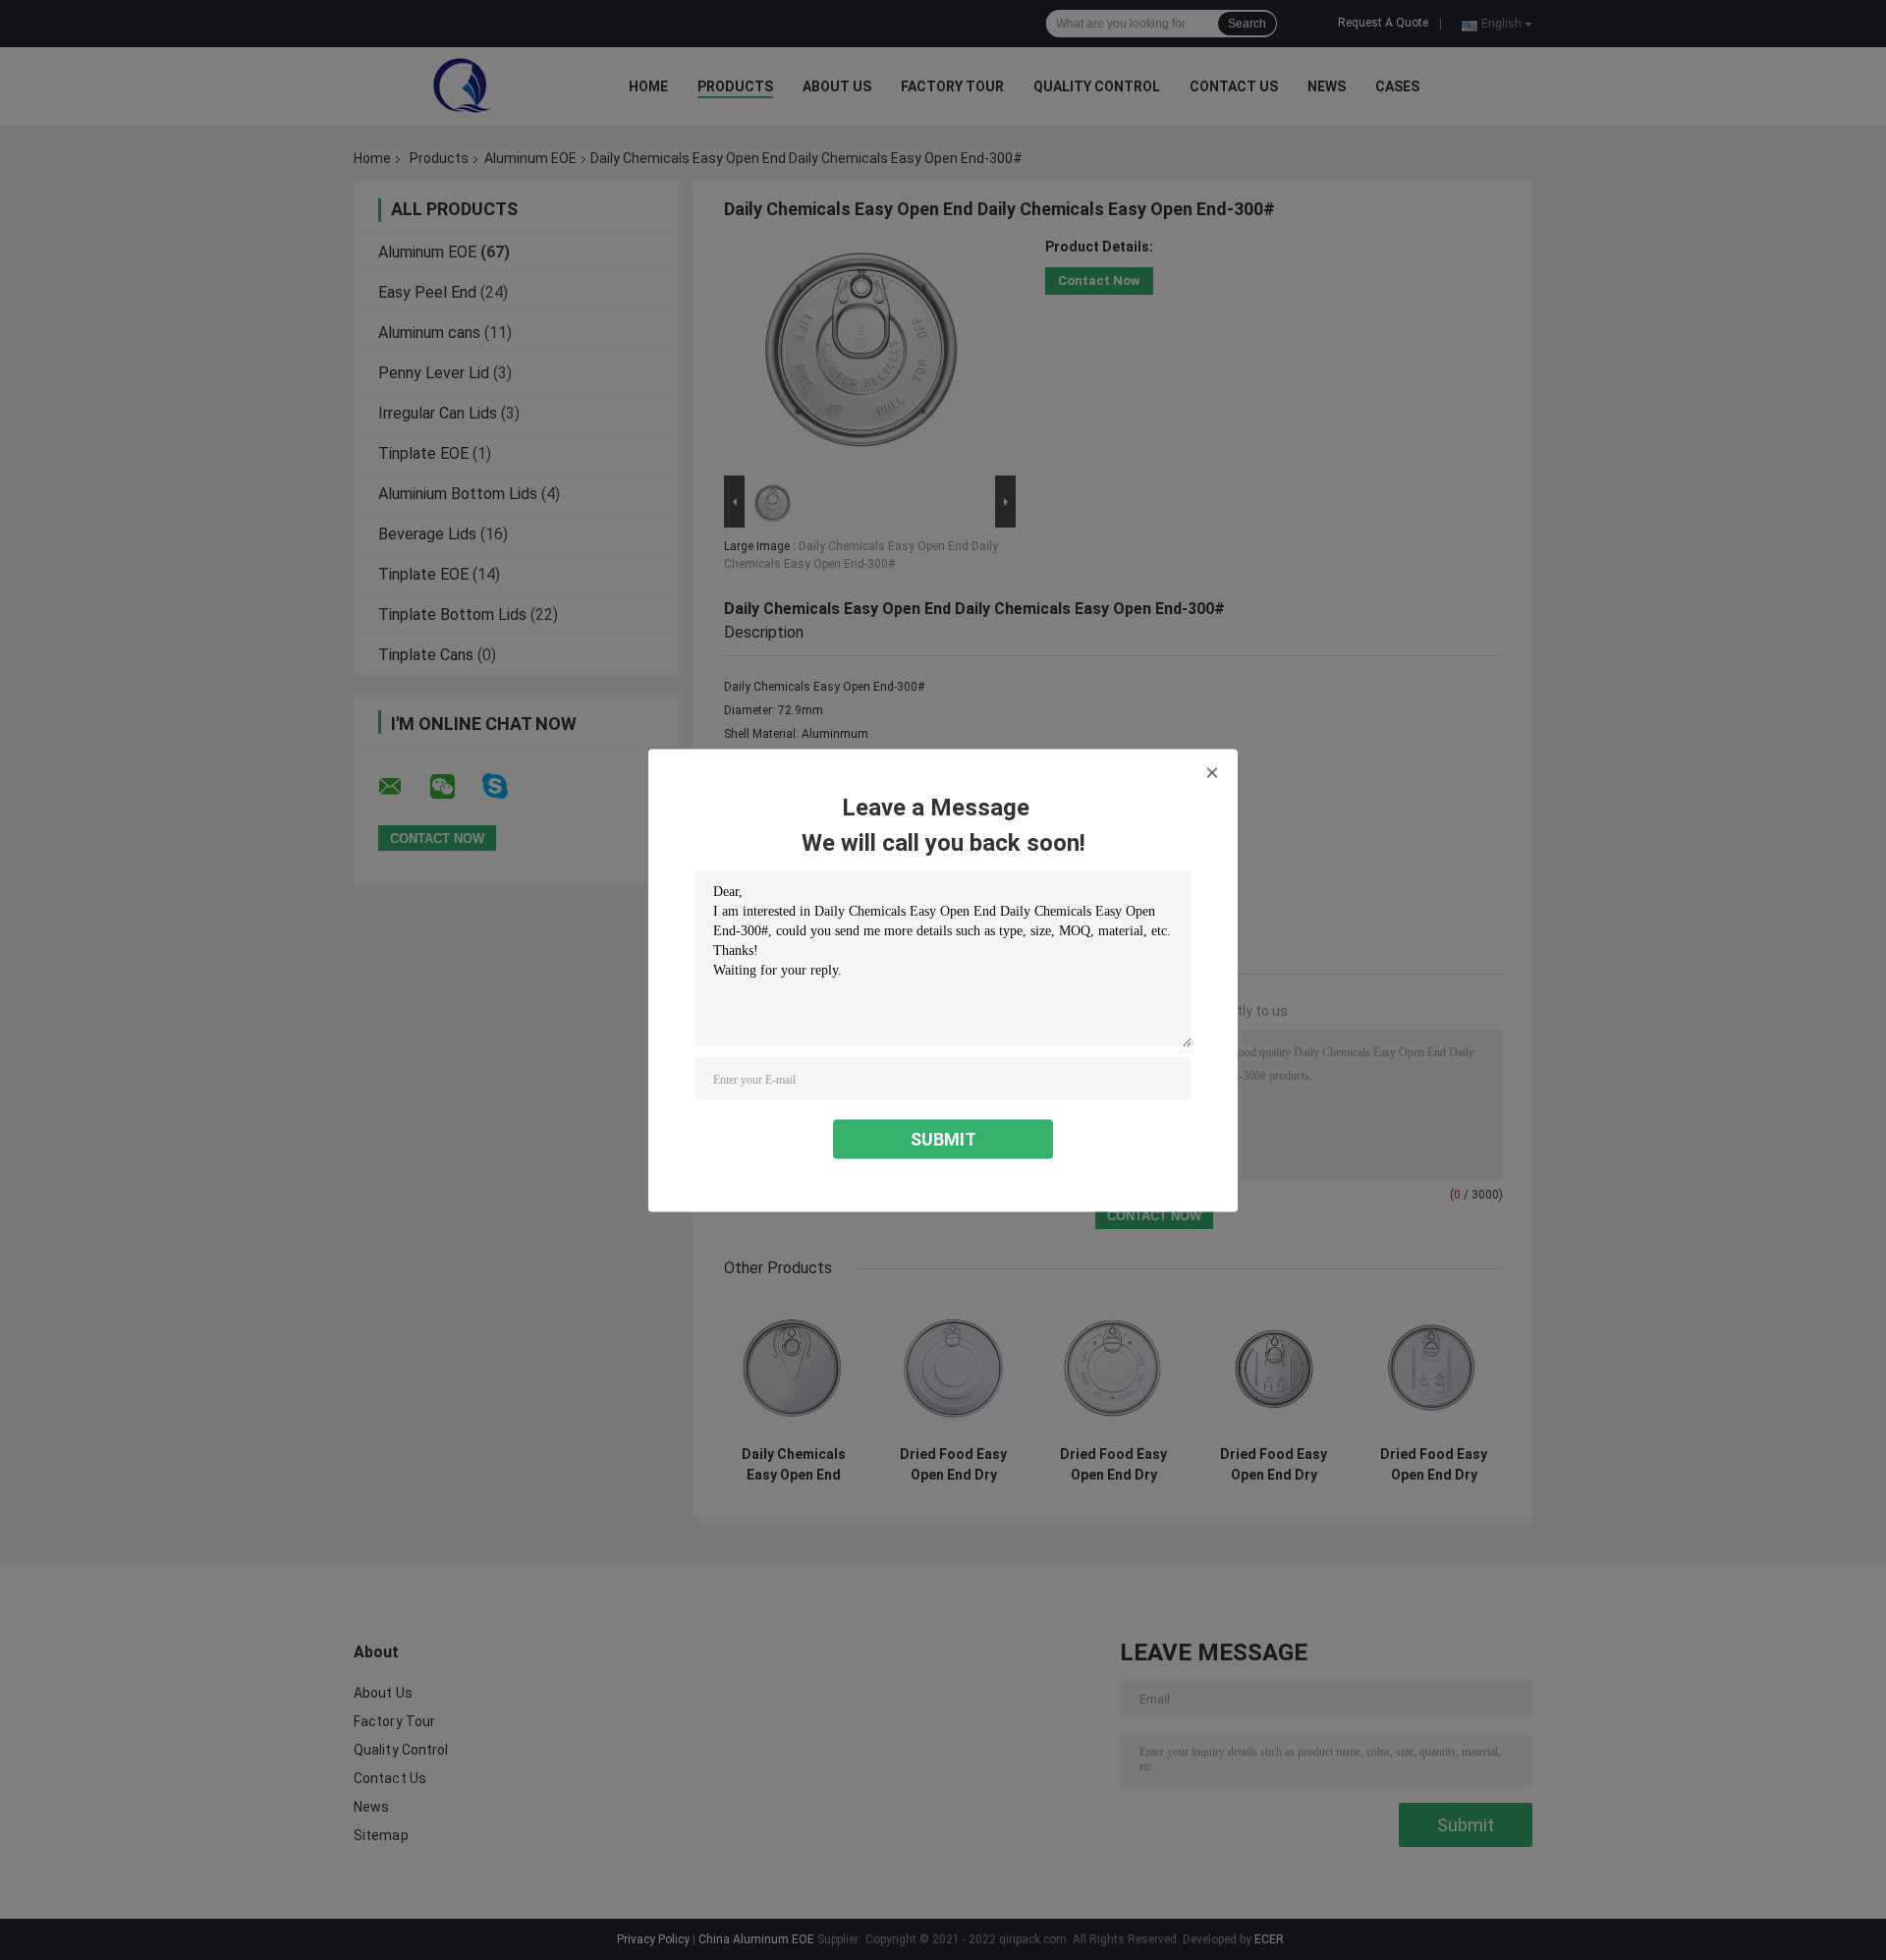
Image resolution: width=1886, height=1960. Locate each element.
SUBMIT (943, 1138)
